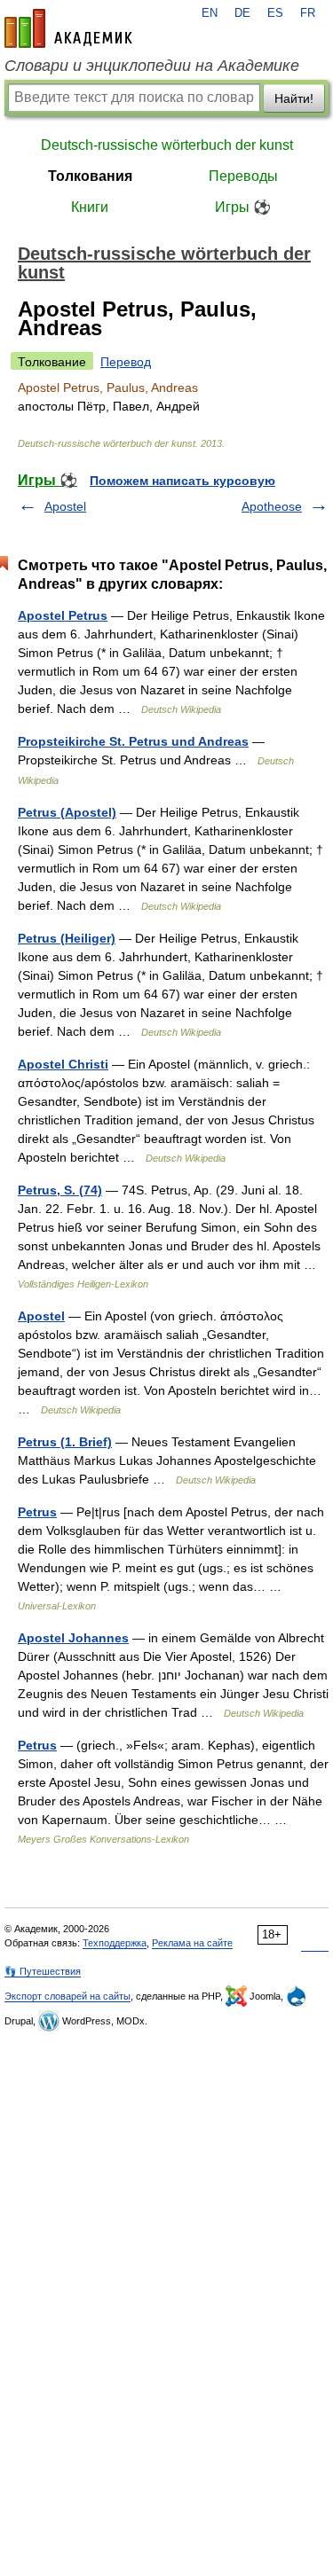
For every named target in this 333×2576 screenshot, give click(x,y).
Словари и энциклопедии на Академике (152, 66)
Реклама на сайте (192, 1943)
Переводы (243, 176)
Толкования (90, 176)
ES (275, 13)
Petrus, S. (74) (60, 1190)
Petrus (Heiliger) (67, 938)
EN (210, 13)
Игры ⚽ (243, 207)
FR (308, 13)
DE (242, 13)
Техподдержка (115, 1943)
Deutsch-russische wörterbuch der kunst (167, 145)
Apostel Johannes (73, 1638)
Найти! (294, 98)
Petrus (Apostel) (67, 812)
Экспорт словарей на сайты (67, 1996)
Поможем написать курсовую (182, 481)
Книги (90, 207)
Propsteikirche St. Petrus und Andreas (133, 741)
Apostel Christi (63, 1064)
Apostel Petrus (63, 615)
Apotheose (272, 506)
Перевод (126, 362)
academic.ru (68, 28)
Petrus (37, 1512)
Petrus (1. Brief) (65, 1442)
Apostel (65, 506)
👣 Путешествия (43, 1971)
